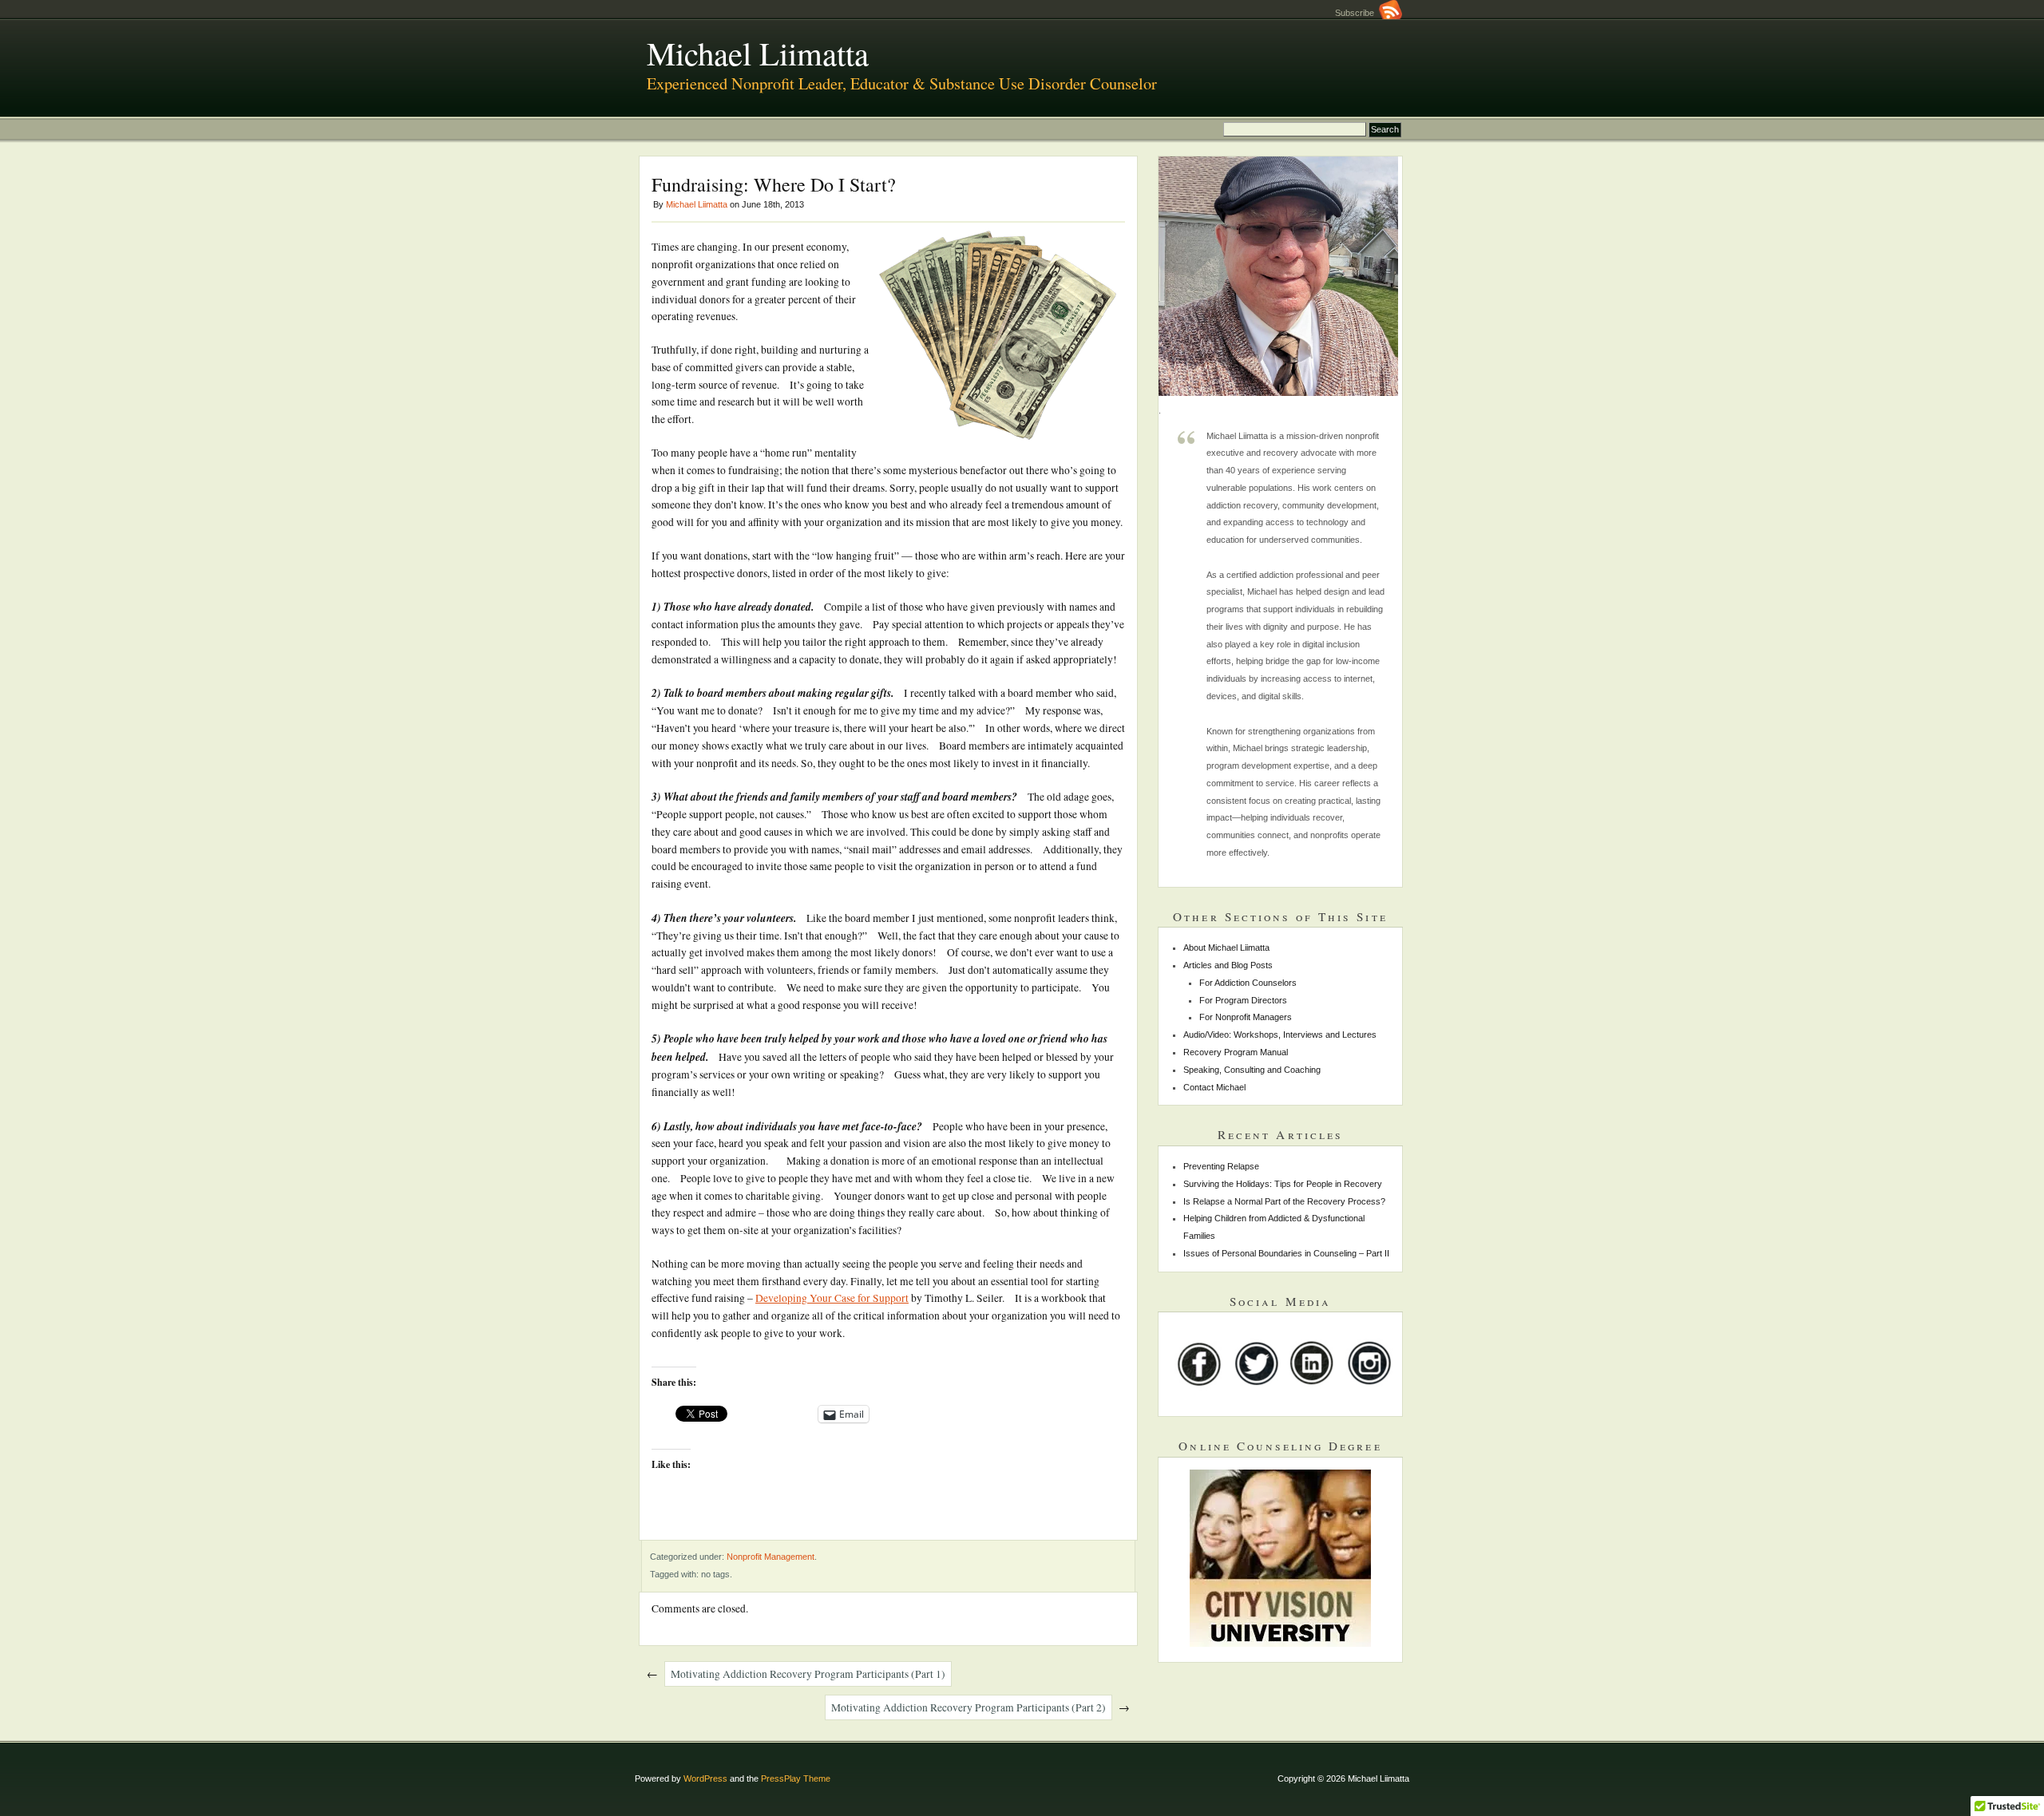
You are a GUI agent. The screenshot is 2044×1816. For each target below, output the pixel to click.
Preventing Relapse (1221, 1166)
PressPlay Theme (796, 1778)
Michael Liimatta (758, 53)
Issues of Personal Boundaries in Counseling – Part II (1286, 1253)
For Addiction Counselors (1248, 983)
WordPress (705, 1778)
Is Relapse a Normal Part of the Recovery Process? (1284, 1201)
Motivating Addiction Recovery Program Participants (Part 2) (969, 1707)
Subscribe (1357, 13)
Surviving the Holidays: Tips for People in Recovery (1283, 1184)
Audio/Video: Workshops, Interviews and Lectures (1280, 1035)
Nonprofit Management (770, 1557)
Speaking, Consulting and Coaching (1252, 1070)
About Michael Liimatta (1226, 948)
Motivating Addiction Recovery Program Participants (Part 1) (808, 1674)
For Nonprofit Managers (1246, 1017)
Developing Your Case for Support (832, 1298)
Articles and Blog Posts (1228, 965)
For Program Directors (1243, 1000)
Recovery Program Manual (1236, 1052)
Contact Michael (1214, 1087)
